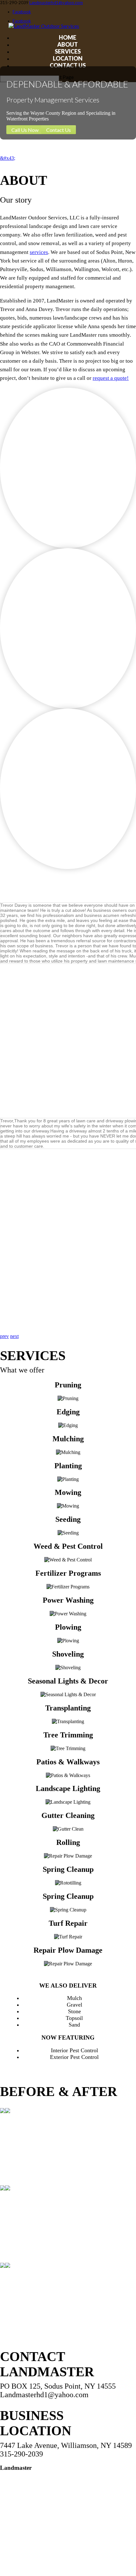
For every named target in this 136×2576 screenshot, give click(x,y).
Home (68, 37)
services (39, 252)
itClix (75, 2563)
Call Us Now (25, 130)
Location (68, 58)
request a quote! (111, 378)
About (68, 44)
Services (68, 51)
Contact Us (68, 65)
